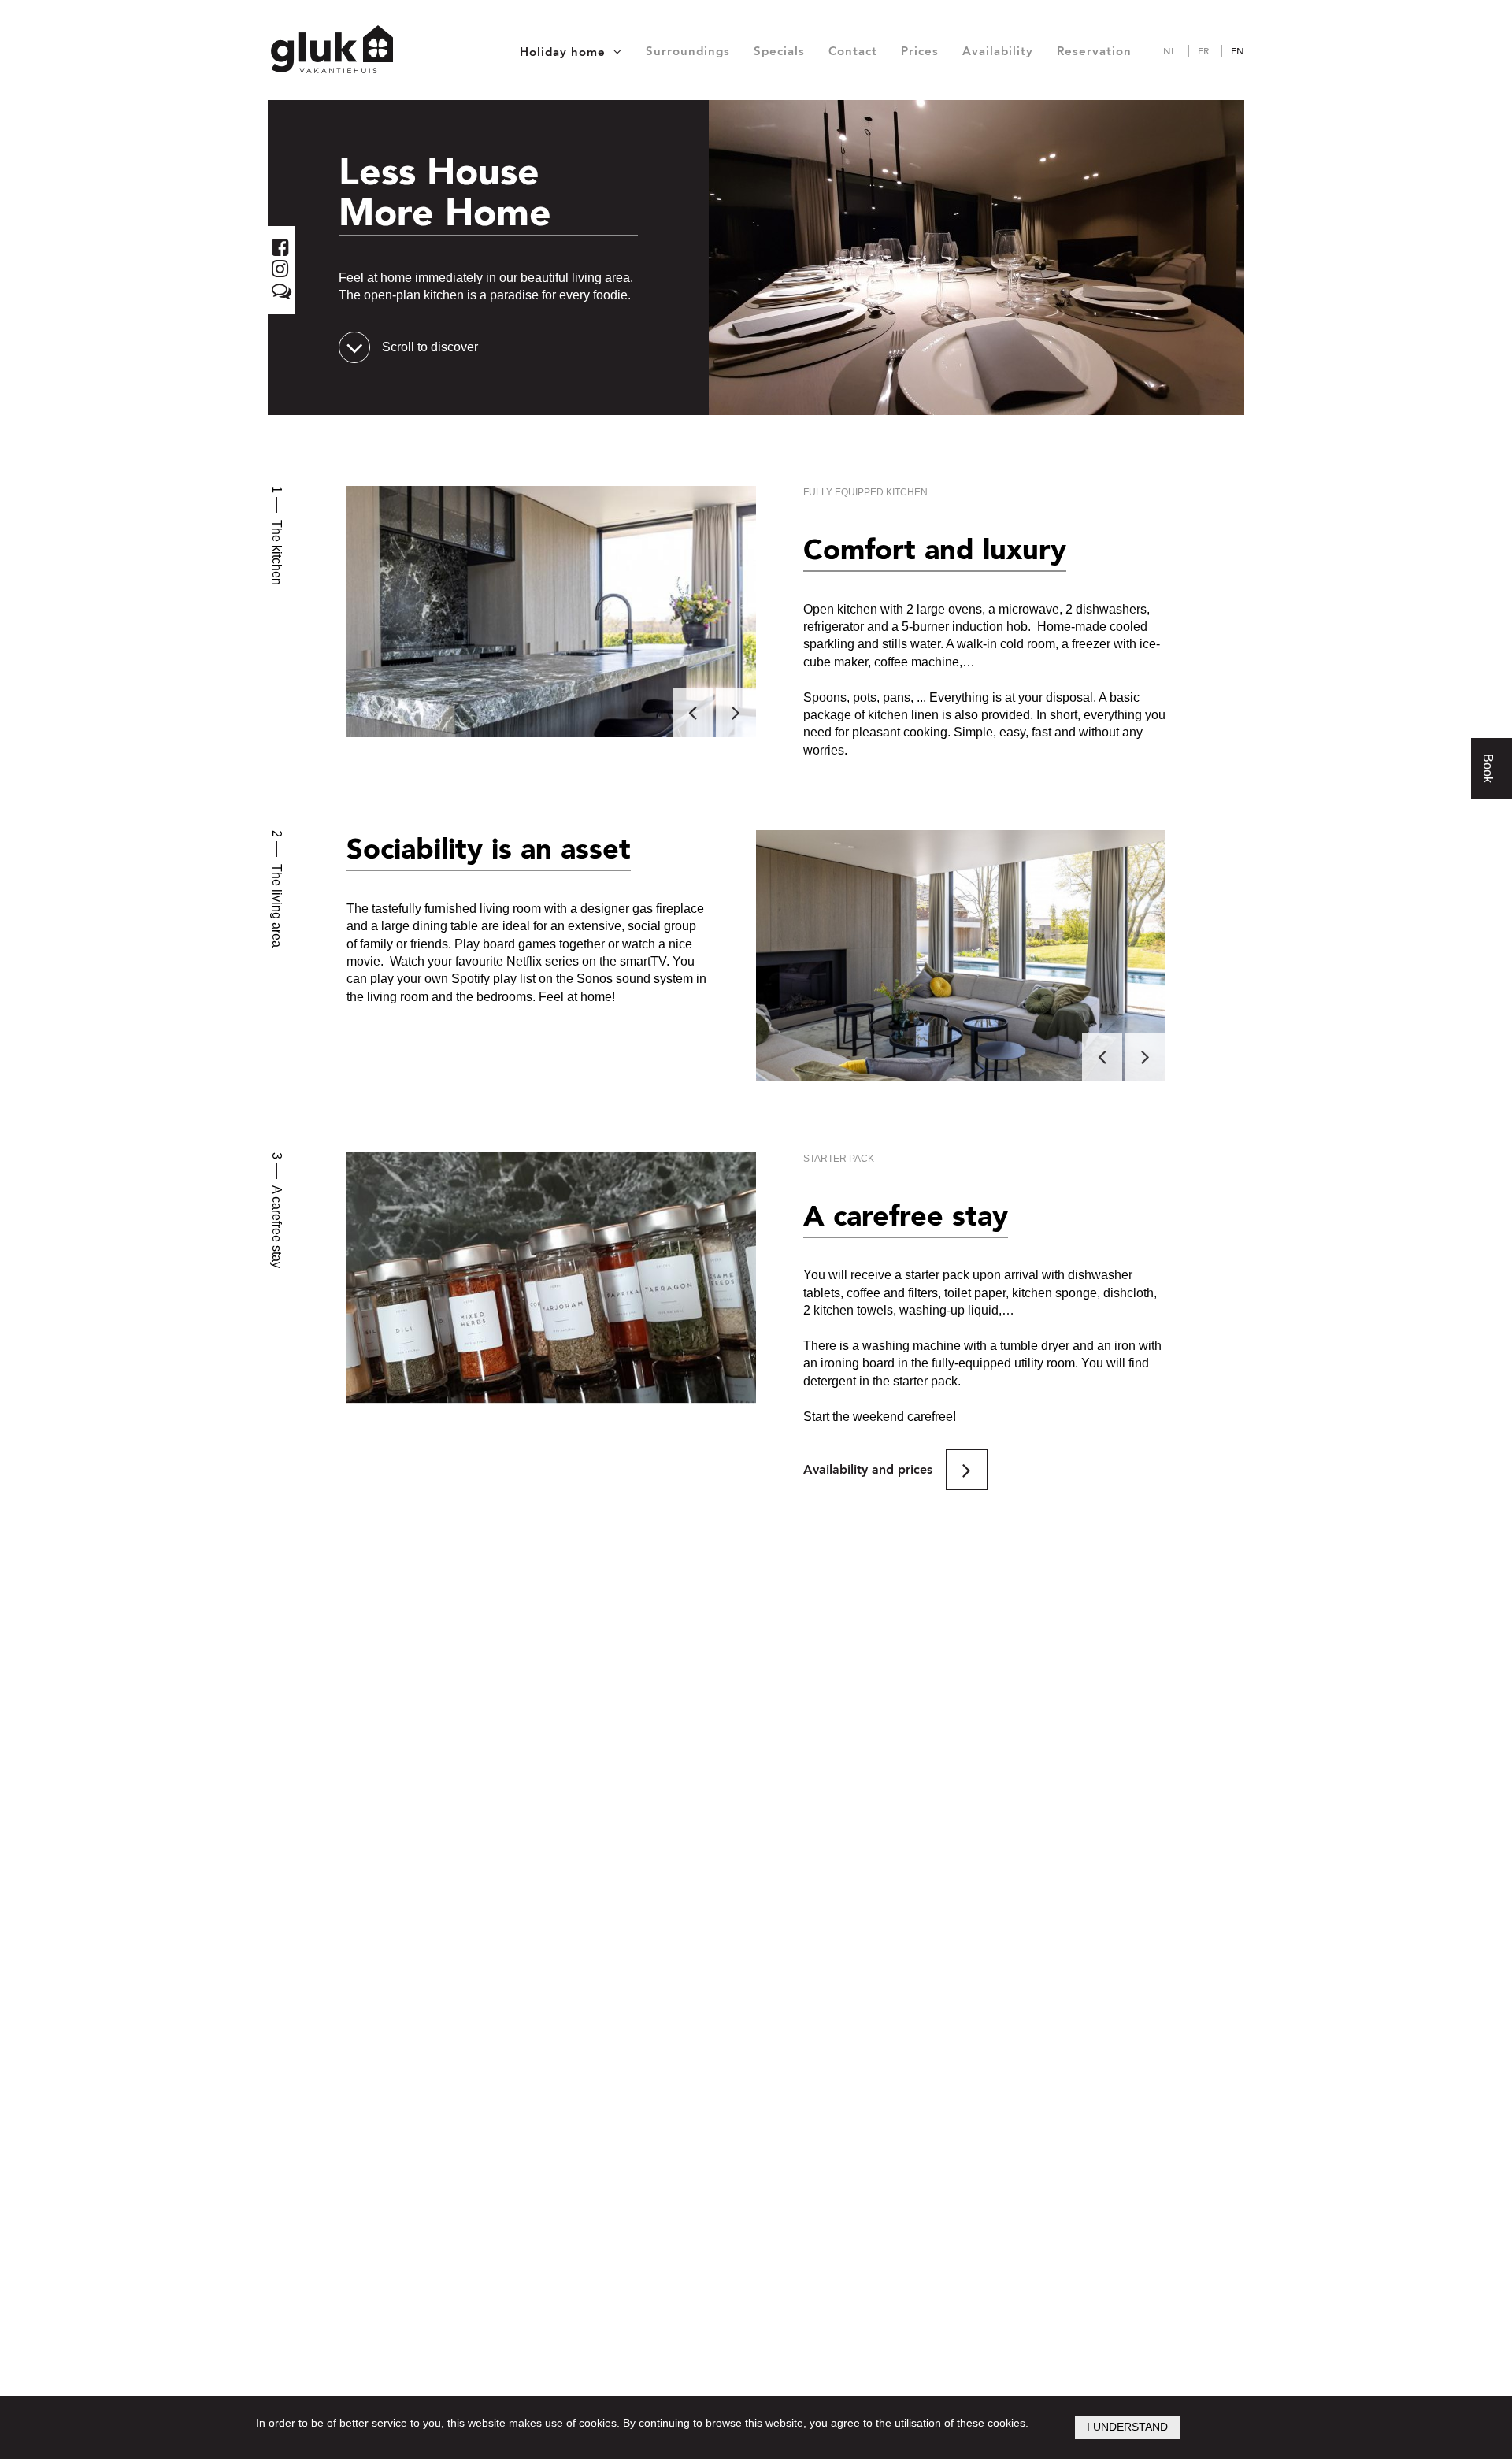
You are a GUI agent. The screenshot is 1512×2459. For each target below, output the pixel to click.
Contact (853, 51)
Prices (920, 51)
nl (1169, 51)
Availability (998, 51)
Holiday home (563, 52)
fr (1203, 51)
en (1238, 51)
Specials (779, 51)
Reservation (1094, 51)
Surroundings (688, 51)
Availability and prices (868, 1470)
